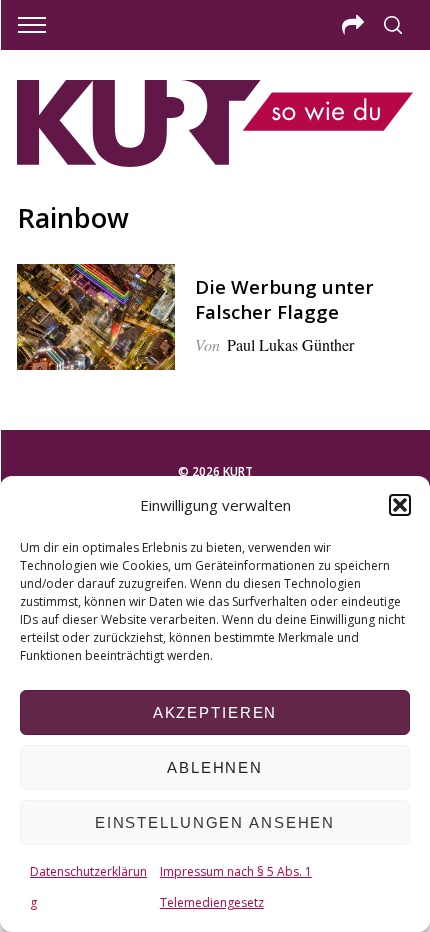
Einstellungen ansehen (215, 822)
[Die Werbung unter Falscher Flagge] (96, 316)
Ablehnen (215, 767)
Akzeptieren (215, 712)
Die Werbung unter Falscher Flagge (284, 298)
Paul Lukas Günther (290, 344)
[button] (400, 505)
